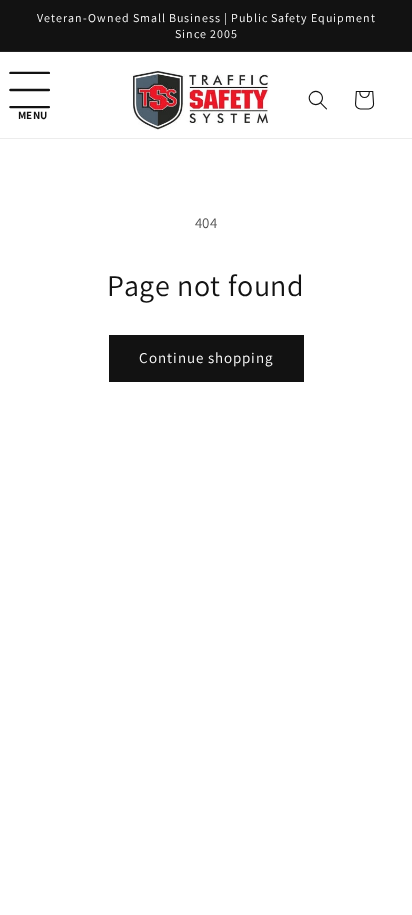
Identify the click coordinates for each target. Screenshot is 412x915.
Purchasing (141, 853)
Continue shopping (206, 357)
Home (59, 853)
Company (236, 853)
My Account (330, 853)
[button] (40, 100)
